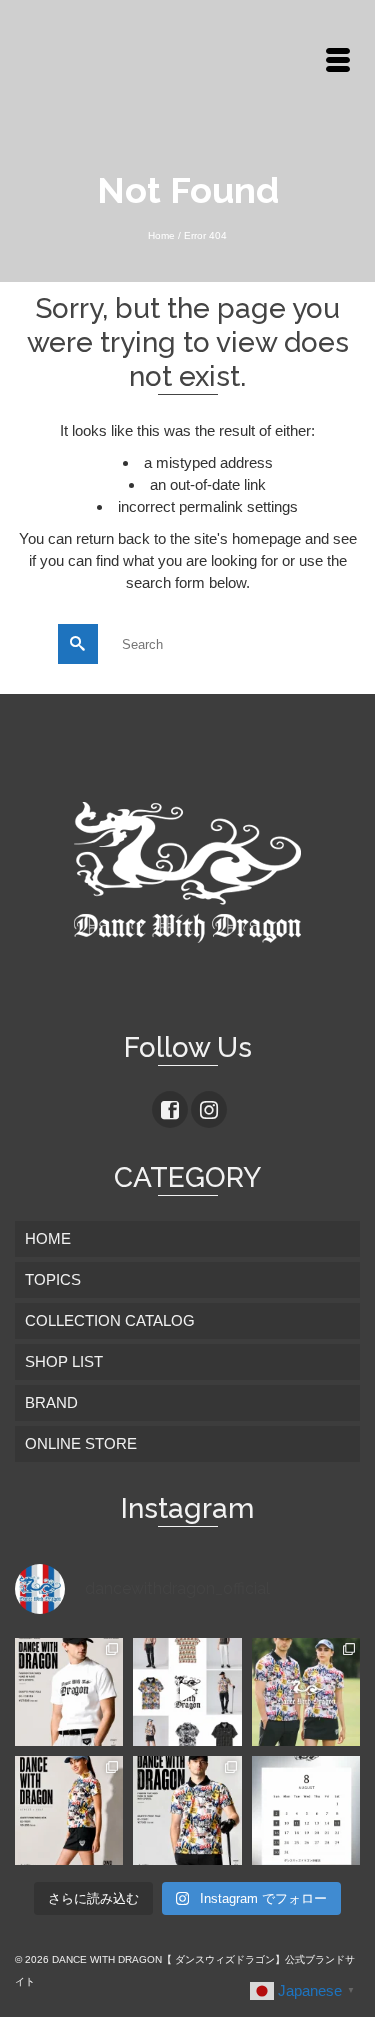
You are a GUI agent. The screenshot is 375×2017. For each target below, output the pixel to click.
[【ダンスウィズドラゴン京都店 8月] (306, 1810)
